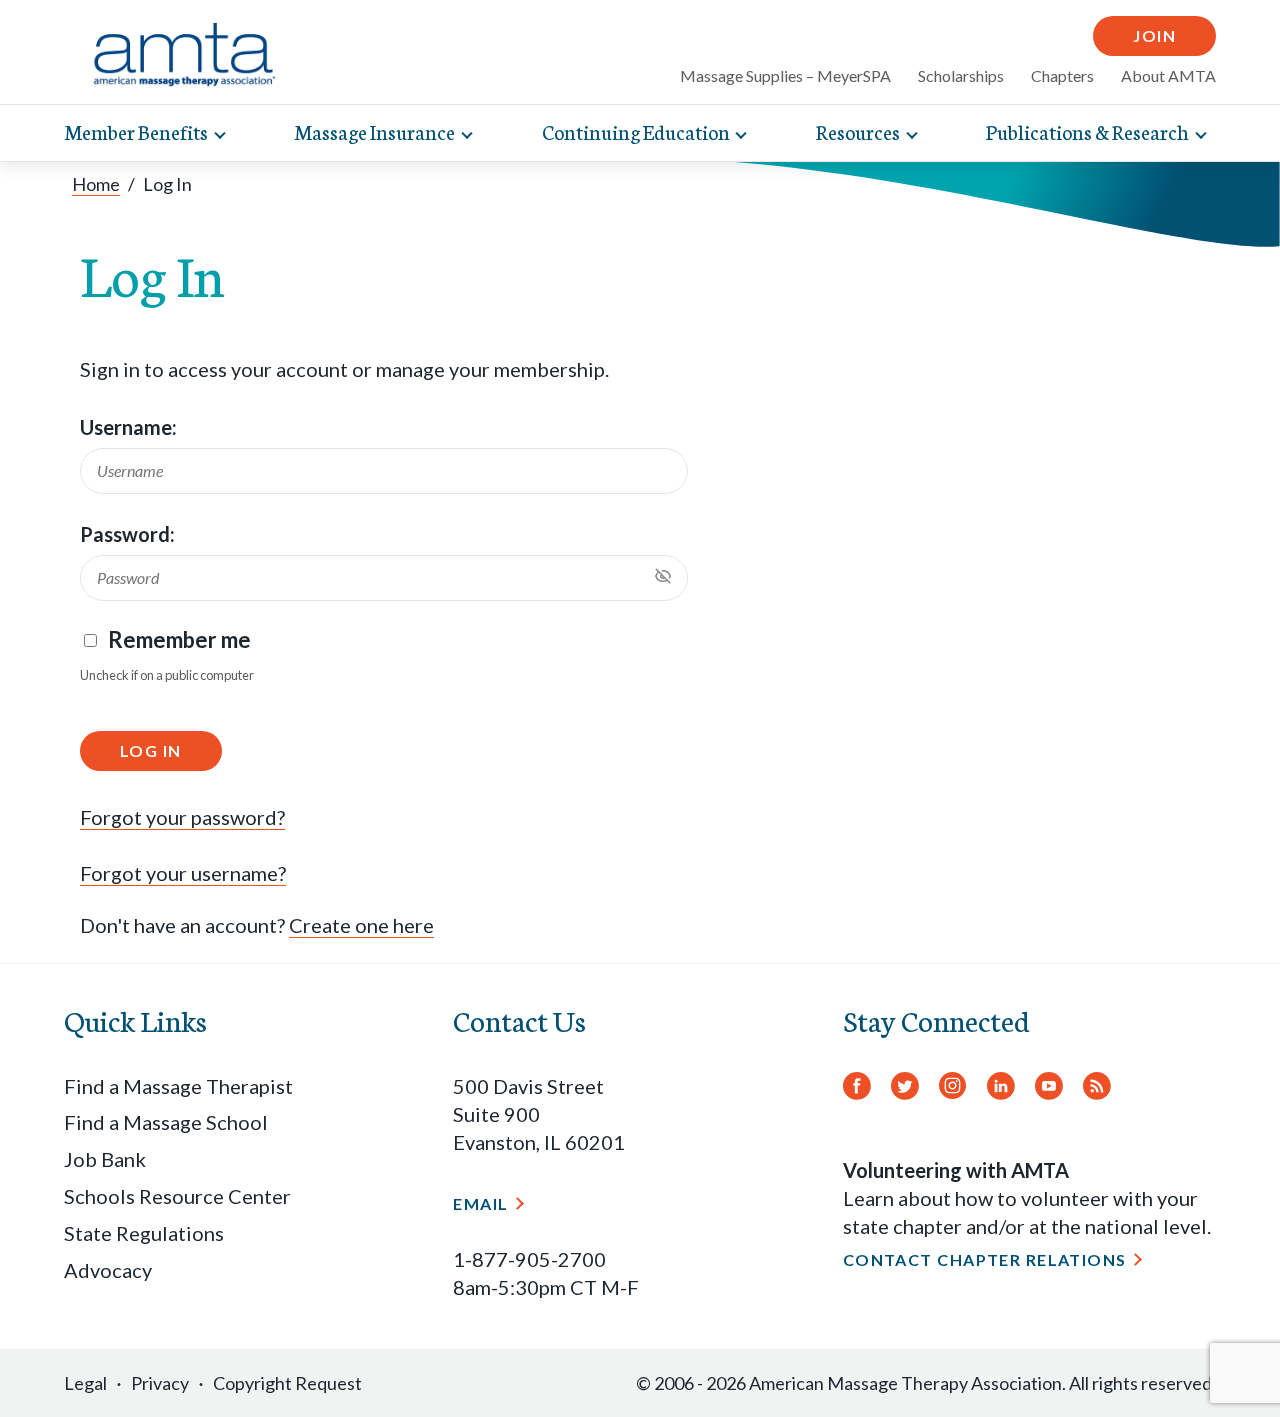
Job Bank (105, 1159)
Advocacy (108, 1270)
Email (480, 1203)
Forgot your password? (182, 817)
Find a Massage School (166, 1122)
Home (96, 184)
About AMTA (1168, 75)
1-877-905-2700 (529, 1259)
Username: (128, 427)
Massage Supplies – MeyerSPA (785, 75)
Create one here (361, 925)
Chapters (1062, 75)
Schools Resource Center (177, 1196)
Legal (85, 1383)
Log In (151, 750)
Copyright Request (287, 1383)
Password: (127, 534)
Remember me (179, 640)
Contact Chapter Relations (985, 1259)
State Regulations (144, 1233)
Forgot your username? (183, 873)
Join (1154, 35)
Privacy (160, 1383)
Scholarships (961, 75)
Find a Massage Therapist (178, 1086)
